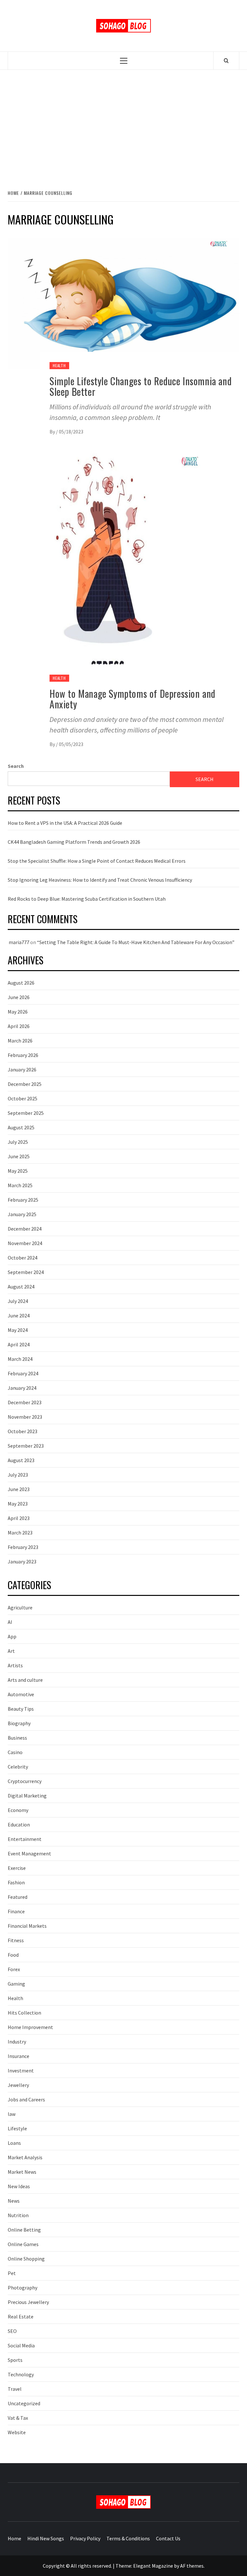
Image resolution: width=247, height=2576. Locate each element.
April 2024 (19, 1344)
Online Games (23, 2244)
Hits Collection (24, 2013)
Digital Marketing (27, 1796)
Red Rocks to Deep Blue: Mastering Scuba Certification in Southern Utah (87, 899)
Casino (15, 1752)
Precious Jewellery (28, 2302)
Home (14, 2538)
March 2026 (20, 1041)
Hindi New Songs (46, 2538)
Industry (17, 2042)
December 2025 (25, 1084)
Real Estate (21, 2317)
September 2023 (26, 1446)
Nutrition (18, 2215)
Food (13, 1955)
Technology (21, 2374)
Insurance (18, 2056)
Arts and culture (25, 1680)
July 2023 (18, 1475)
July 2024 (18, 1301)
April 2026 (19, 1026)
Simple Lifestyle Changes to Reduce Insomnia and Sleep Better (141, 386)
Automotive (21, 1694)
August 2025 (21, 1127)
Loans (14, 2143)
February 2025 (23, 1200)
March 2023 (20, 1533)
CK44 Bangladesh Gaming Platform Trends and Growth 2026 (74, 842)
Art (11, 1651)
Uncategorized (24, 2403)
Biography (19, 1723)
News (14, 2201)
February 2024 (23, 1373)
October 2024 (23, 1258)
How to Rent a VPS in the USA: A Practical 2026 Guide (65, 823)
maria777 (19, 942)
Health (59, 365)
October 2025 (23, 1098)
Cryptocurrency (25, 1781)
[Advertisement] (123, 123)
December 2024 (25, 1229)
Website (17, 2432)
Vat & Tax (18, 2418)
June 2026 (19, 997)
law (12, 2114)
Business (17, 1738)
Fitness (16, 1940)
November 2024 (25, 1243)
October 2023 (23, 1431)
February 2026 (23, 1055)
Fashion (16, 1882)
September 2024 (26, 1272)
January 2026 (22, 1070)
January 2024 (22, 1388)
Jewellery (18, 2085)
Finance (16, 1911)
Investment (21, 2071)
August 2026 (21, 983)
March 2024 (20, 1359)
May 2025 (18, 1171)
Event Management (29, 1853)
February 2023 (23, 1547)
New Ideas (19, 2186)
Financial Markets (27, 1926)
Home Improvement (30, 2027)
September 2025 (26, 1113)
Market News (22, 2172)
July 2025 (18, 1142)
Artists (15, 1665)
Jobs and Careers (26, 2099)
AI (10, 1622)
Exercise (17, 1868)
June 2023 (19, 1489)
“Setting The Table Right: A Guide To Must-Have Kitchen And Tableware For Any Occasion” (136, 942)
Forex (14, 1969)
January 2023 (22, 1561)
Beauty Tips (21, 1709)
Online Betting (24, 2230)
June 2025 (19, 1156)
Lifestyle (17, 2128)
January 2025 (22, 1214)
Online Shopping (26, 2259)
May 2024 (18, 1330)
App (12, 1636)
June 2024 (19, 1315)
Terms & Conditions (128, 2538)
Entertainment (25, 1839)
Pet (12, 2273)
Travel (15, 2389)
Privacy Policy (85, 2538)
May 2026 (18, 1012)
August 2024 (21, 1287)
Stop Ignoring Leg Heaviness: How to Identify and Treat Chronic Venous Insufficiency (100, 880)
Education (19, 1825)
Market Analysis (25, 2157)
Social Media (21, 2345)
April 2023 (19, 1518)
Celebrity (18, 1767)
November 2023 (25, 1417)
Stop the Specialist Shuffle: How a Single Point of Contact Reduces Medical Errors (97, 861)
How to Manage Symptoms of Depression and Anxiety (133, 699)
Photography (23, 2288)
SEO (12, 2331)
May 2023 (18, 1504)
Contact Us (168, 2538)
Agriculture (20, 1607)
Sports (15, 2360)
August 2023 (21, 1460)
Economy (18, 1810)
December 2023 (25, 1402)
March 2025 (20, 1185)
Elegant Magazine (153, 2566)
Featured (18, 1897)
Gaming (16, 1984)
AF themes (192, 2566)
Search (16, 766)
